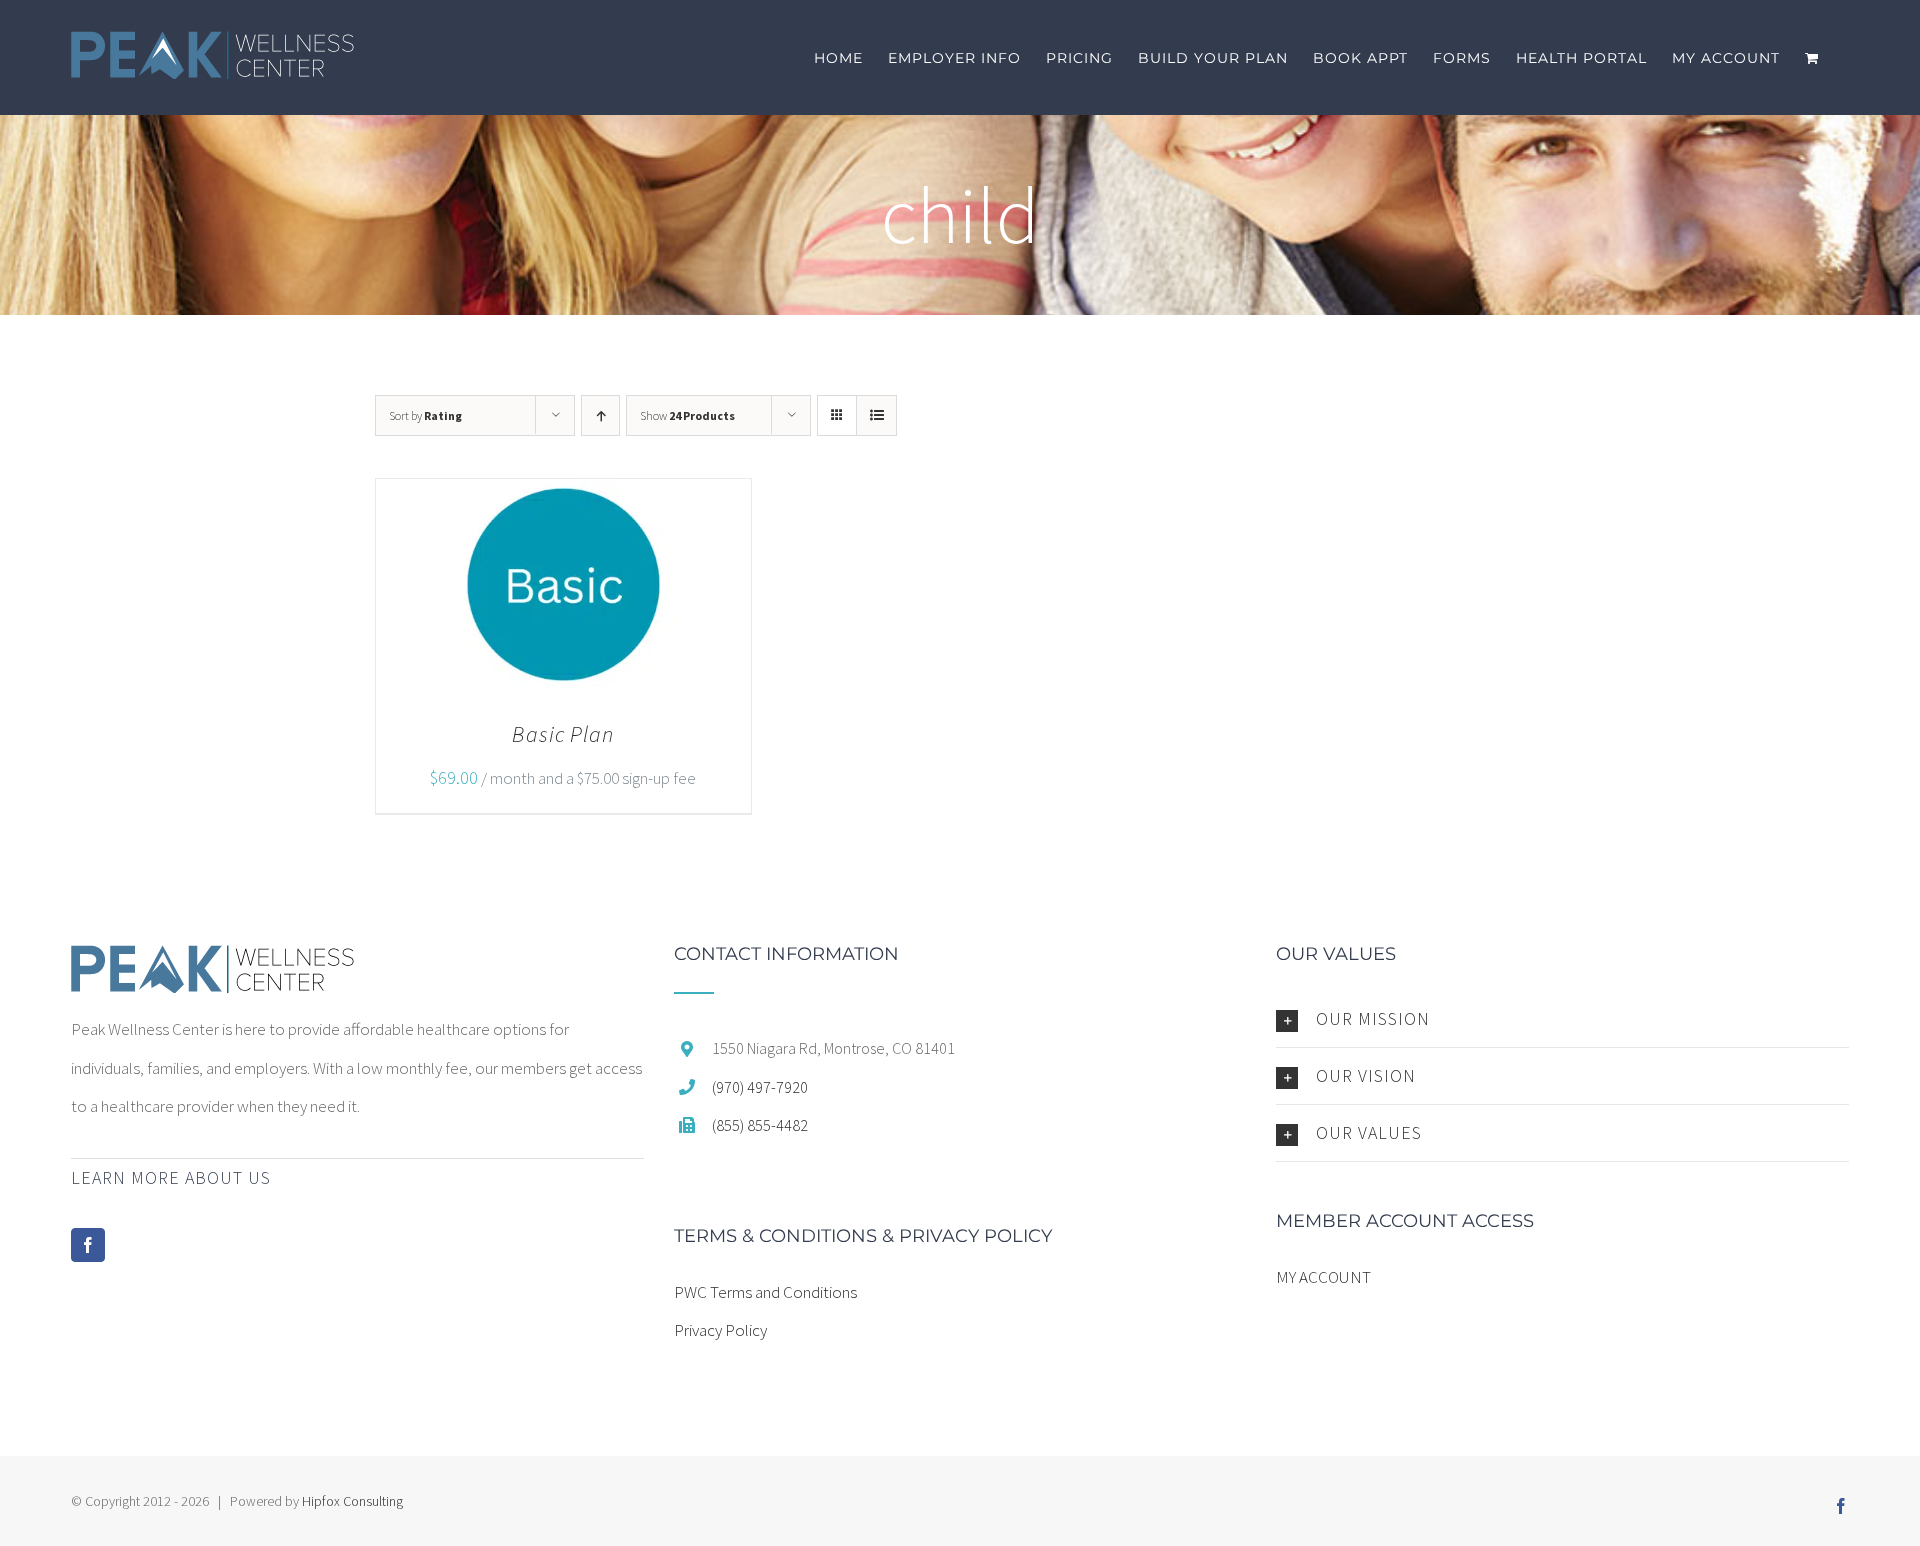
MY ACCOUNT (1323, 1277)
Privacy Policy (720, 1330)
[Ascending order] (600, 415)
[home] (212, 964)
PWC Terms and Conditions (765, 1292)
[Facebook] (88, 1245)
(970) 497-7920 (760, 1087)
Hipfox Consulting (352, 1501)
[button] (1562, 1019)
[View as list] (876, 415)
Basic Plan (563, 734)
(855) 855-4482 (760, 1125)
